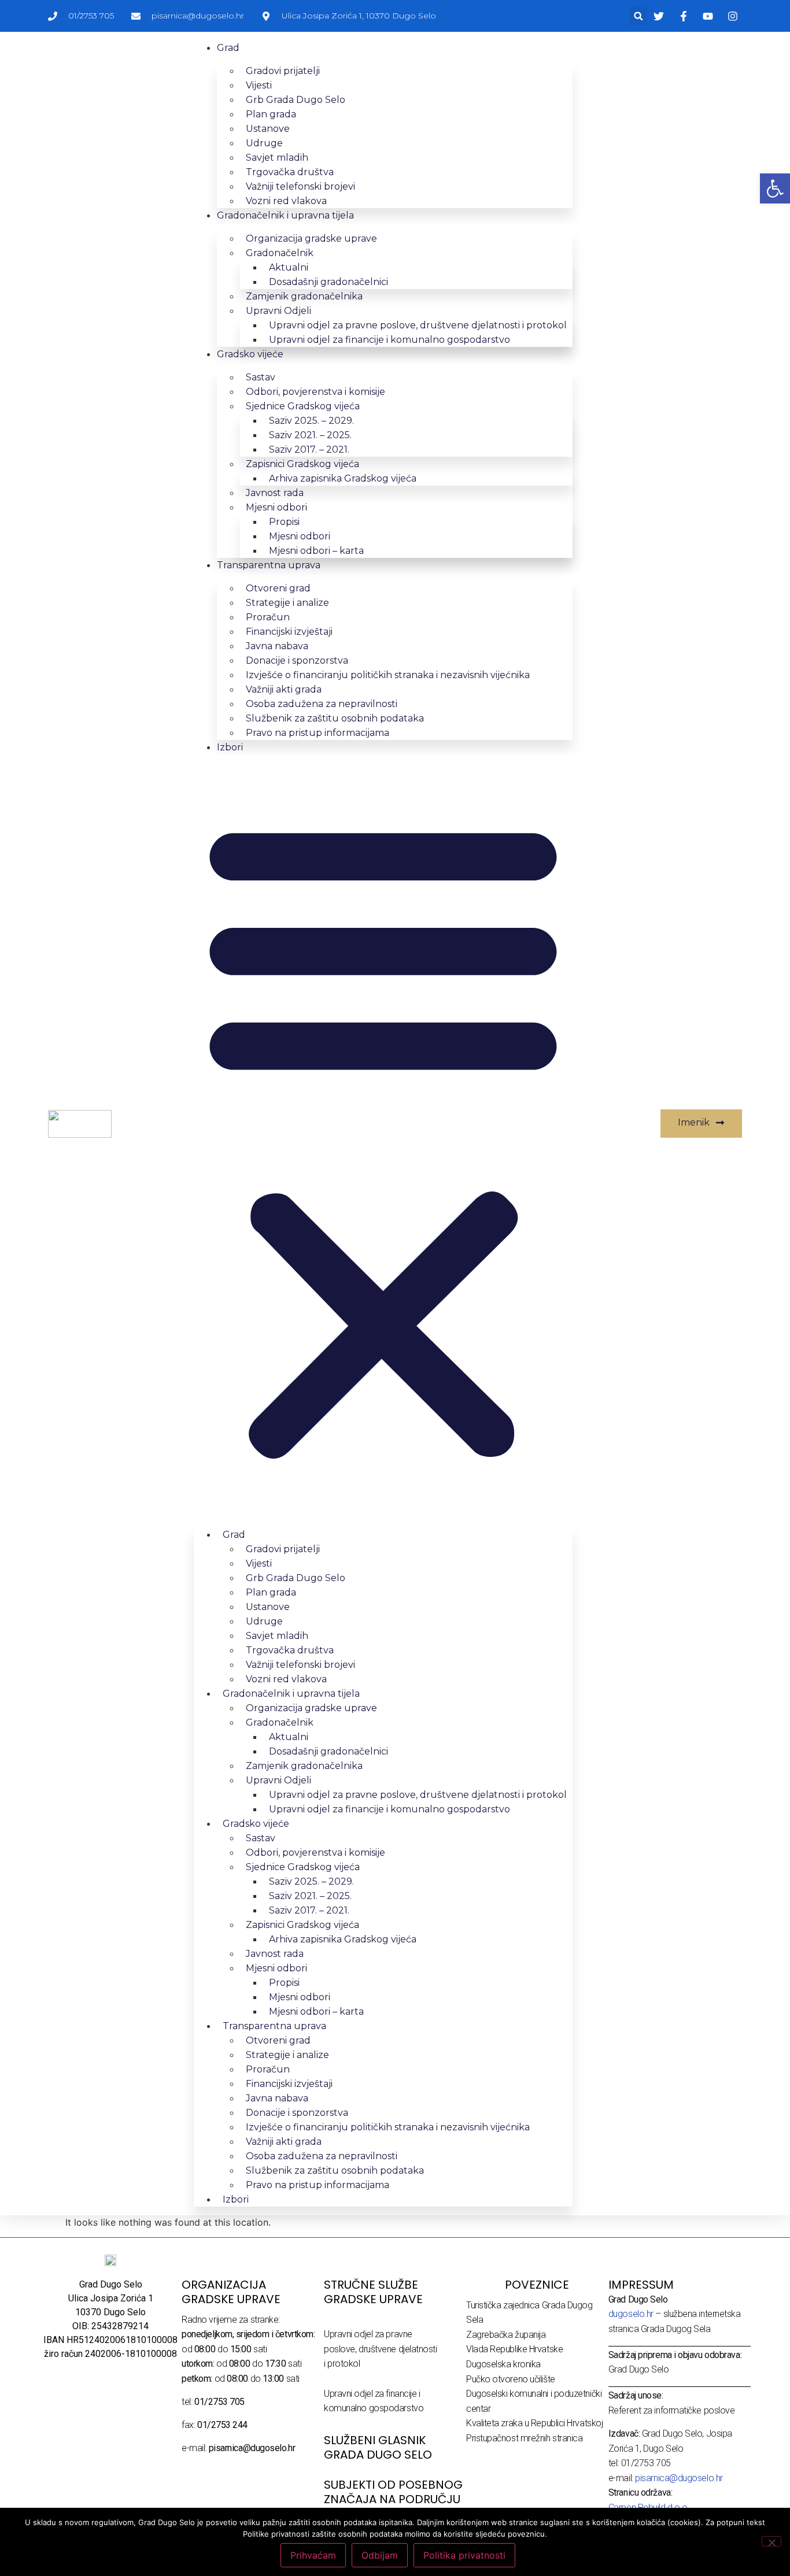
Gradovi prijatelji (283, 71)
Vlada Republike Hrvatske (514, 2349)
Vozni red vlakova (286, 201)
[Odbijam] (771, 2541)
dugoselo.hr (631, 2314)
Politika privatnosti (464, 2555)
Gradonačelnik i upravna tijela (285, 215)
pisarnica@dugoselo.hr (679, 2478)
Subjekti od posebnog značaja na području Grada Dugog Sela (393, 2499)
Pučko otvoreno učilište (511, 2379)
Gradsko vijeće (250, 354)
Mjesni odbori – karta (316, 551)
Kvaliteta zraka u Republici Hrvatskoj (534, 2423)
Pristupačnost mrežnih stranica (525, 2438)
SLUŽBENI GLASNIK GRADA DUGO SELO (378, 2447)
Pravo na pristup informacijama (318, 733)
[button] (638, 16)
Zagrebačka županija (506, 2335)
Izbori (230, 747)
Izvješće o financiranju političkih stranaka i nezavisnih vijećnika (388, 675)
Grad (228, 48)
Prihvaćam (313, 2555)
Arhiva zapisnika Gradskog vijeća (343, 478)
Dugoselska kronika (503, 2364)
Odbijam (380, 2555)
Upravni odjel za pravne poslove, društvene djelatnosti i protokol (381, 2349)
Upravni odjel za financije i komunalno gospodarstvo (390, 340)
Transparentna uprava (269, 565)
